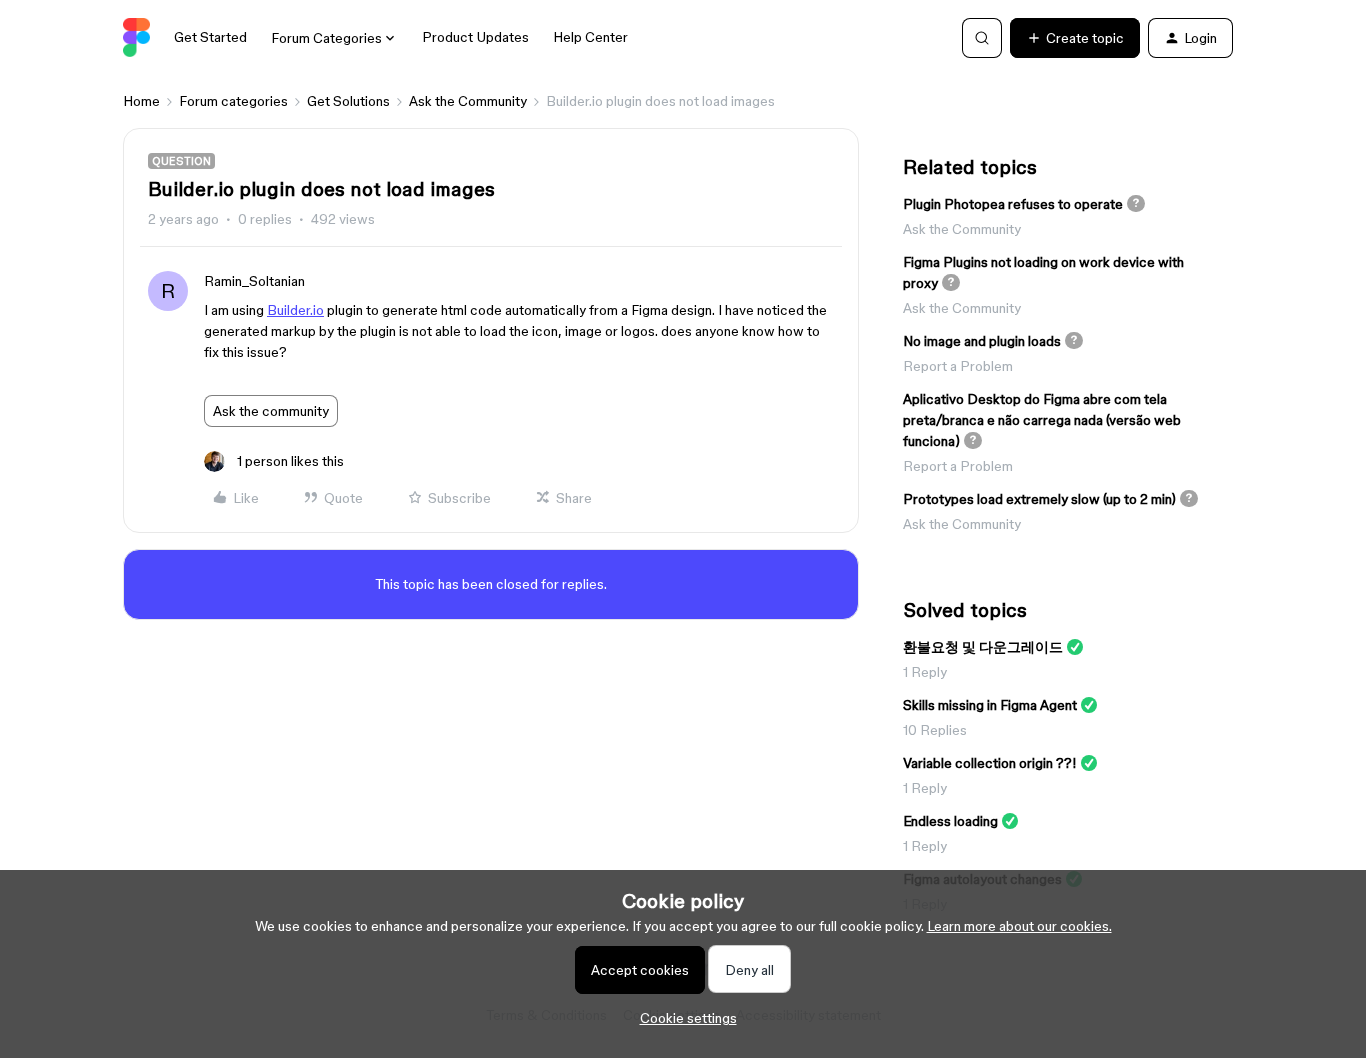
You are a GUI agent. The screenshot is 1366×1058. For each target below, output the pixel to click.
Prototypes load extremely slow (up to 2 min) (1039, 499)
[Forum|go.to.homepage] (136, 38)
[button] (1075, 38)
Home (141, 101)
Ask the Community (468, 101)
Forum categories (233, 101)
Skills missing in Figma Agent (990, 705)
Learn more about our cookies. (1019, 926)
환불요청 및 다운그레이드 (983, 647)
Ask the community (271, 411)
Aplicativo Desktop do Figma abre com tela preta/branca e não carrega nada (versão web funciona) (1042, 420)
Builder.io (295, 310)
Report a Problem (958, 366)
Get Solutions (348, 101)
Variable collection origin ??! (990, 763)
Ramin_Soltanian (254, 281)
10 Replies (935, 730)
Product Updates (475, 37)
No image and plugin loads (982, 341)
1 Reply (925, 672)
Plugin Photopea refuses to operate (1013, 204)
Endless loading (950, 821)
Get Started (210, 37)
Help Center (590, 37)
